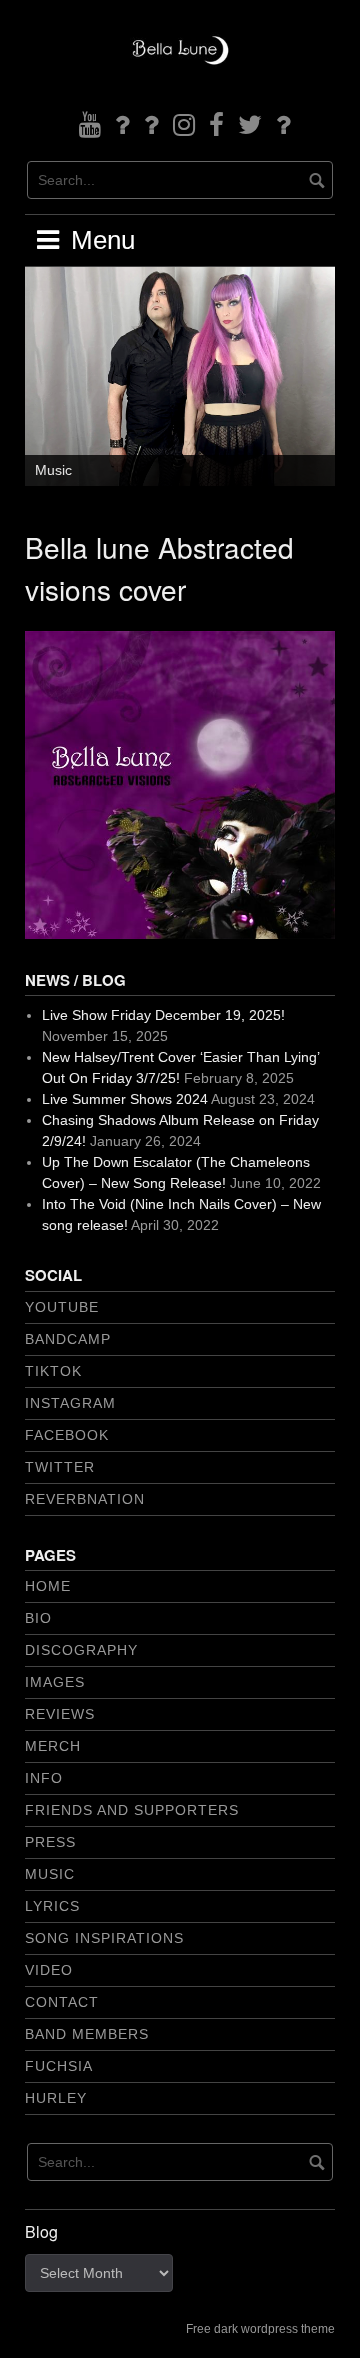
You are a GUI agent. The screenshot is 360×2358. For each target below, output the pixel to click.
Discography (81, 1650)
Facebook (67, 1435)
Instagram (70, 1403)
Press (50, 1842)
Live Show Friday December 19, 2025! (163, 1015)
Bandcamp (68, 1339)
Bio (38, 1618)
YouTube (62, 1307)
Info (44, 1778)
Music (53, 470)
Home (48, 1586)
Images (55, 1682)
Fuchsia (59, 2066)
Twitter (60, 1467)
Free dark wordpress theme (260, 2329)
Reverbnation (85, 1499)
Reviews (60, 1714)
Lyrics (52, 1906)
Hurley (56, 2098)
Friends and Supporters (132, 1810)
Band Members (87, 2034)
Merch (53, 1746)
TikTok (53, 1371)
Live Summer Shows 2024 (125, 1099)
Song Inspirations (104, 1938)
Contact (62, 2002)
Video (49, 1970)
